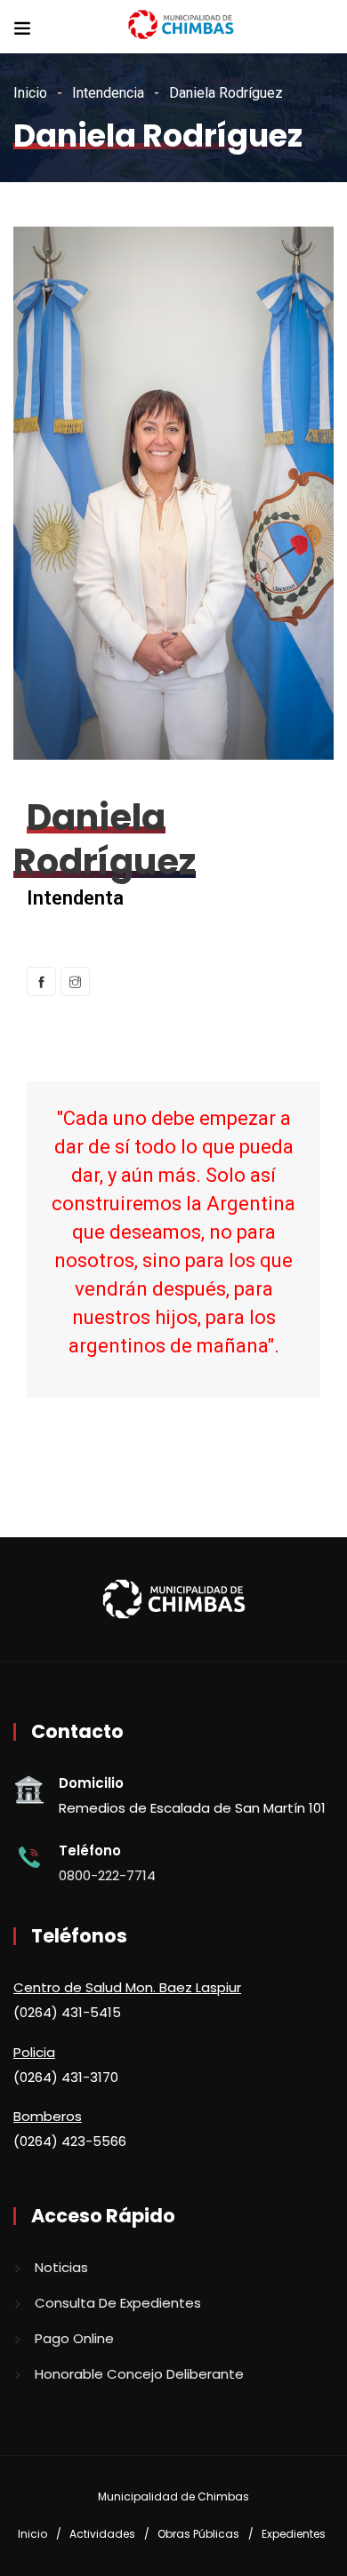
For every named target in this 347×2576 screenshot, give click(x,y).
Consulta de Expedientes (118, 2303)
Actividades (102, 2534)
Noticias (61, 2267)
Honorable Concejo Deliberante (139, 2374)
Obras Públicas (198, 2534)
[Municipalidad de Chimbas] (183, 26)
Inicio (30, 93)
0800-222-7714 (107, 1875)
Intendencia (108, 93)
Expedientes (294, 2534)
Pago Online (74, 2338)
